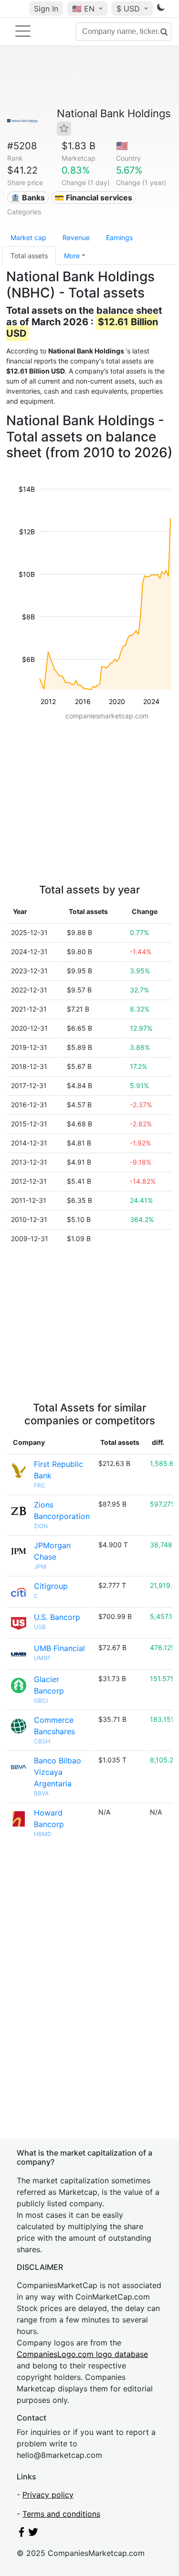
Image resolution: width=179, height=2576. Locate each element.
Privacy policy (48, 2495)
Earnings (119, 237)
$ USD (129, 9)
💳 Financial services (93, 198)
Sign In (46, 9)
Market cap (28, 237)
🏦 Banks (28, 198)
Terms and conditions (61, 2514)
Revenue (76, 237)
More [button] (72, 256)
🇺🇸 (83, 9)
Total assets (29, 256)
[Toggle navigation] (23, 31)
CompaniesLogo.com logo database (82, 2354)
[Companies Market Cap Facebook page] (21, 2534)
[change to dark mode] (161, 9)
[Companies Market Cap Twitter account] (33, 2534)
